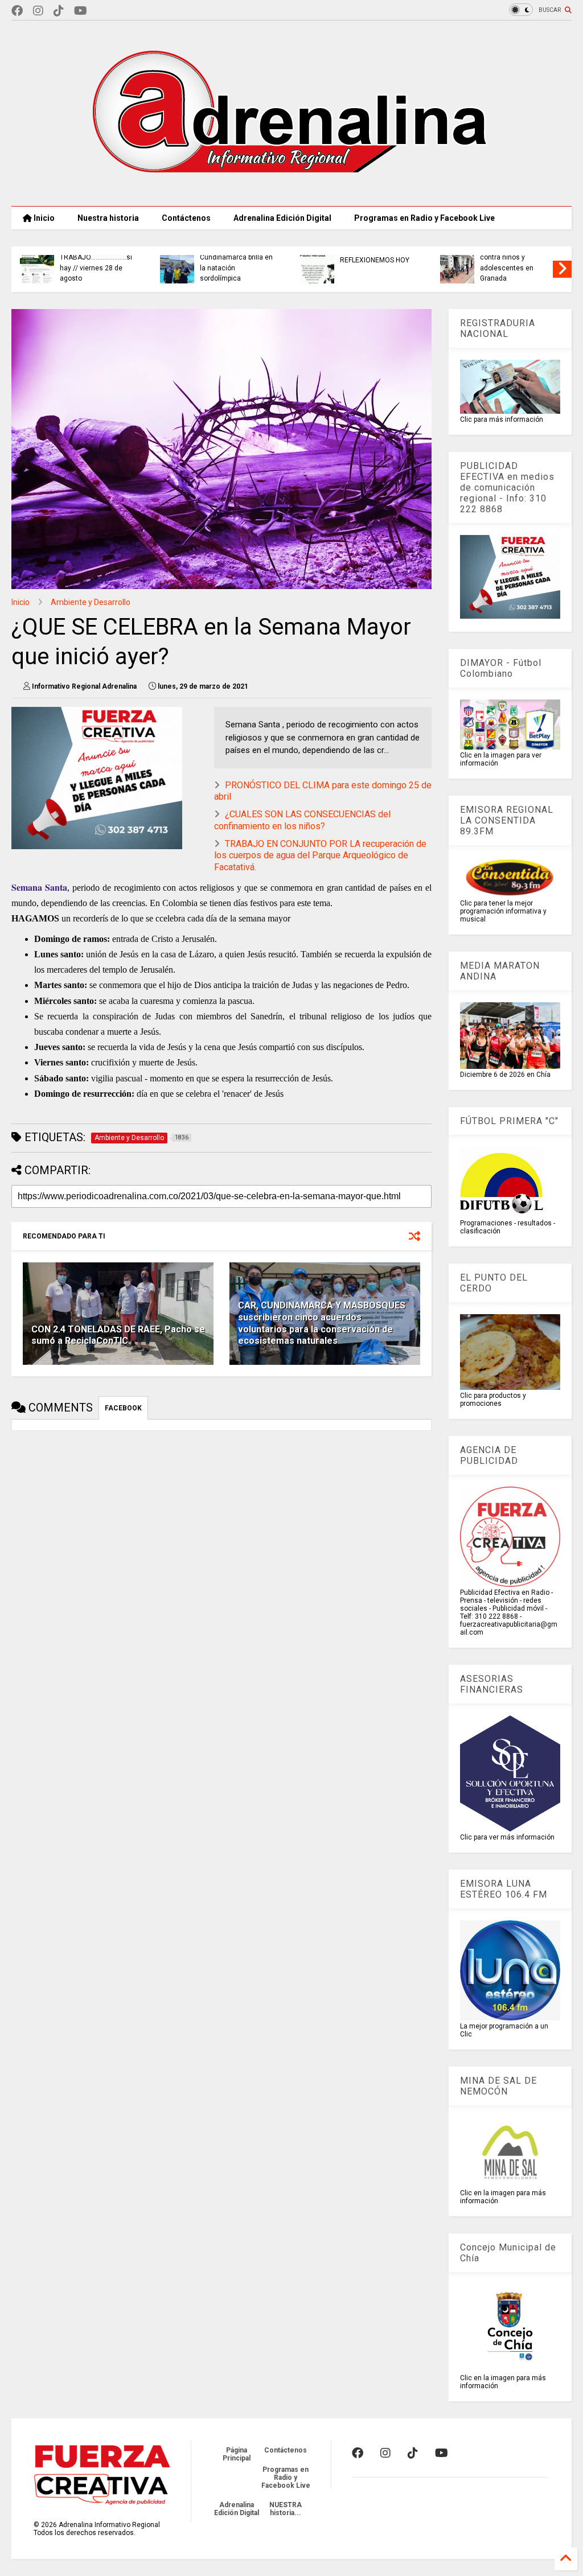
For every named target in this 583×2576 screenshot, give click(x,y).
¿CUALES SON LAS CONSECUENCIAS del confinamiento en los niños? (302, 820)
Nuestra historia (108, 218)
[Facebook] (17, 11)
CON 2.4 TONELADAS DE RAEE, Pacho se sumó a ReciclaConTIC (118, 1335)
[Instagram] (38, 11)
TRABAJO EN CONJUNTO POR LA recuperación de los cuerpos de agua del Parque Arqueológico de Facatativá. (320, 856)
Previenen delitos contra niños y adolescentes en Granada (507, 263)
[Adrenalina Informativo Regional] (291, 192)
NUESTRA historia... (286, 2509)
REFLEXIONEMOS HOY (375, 260)
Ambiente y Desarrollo (91, 602)
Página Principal (237, 2454)
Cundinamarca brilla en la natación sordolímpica (236, 268)
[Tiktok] (59, 11)
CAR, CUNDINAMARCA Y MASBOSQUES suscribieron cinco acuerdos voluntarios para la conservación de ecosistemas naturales (322, 1323)
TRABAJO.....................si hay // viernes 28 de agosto (96, 268)
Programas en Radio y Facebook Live (424, 218)
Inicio (43, 218)
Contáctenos (186, 218)
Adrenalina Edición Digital (282, 218)
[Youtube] (81, 11)
